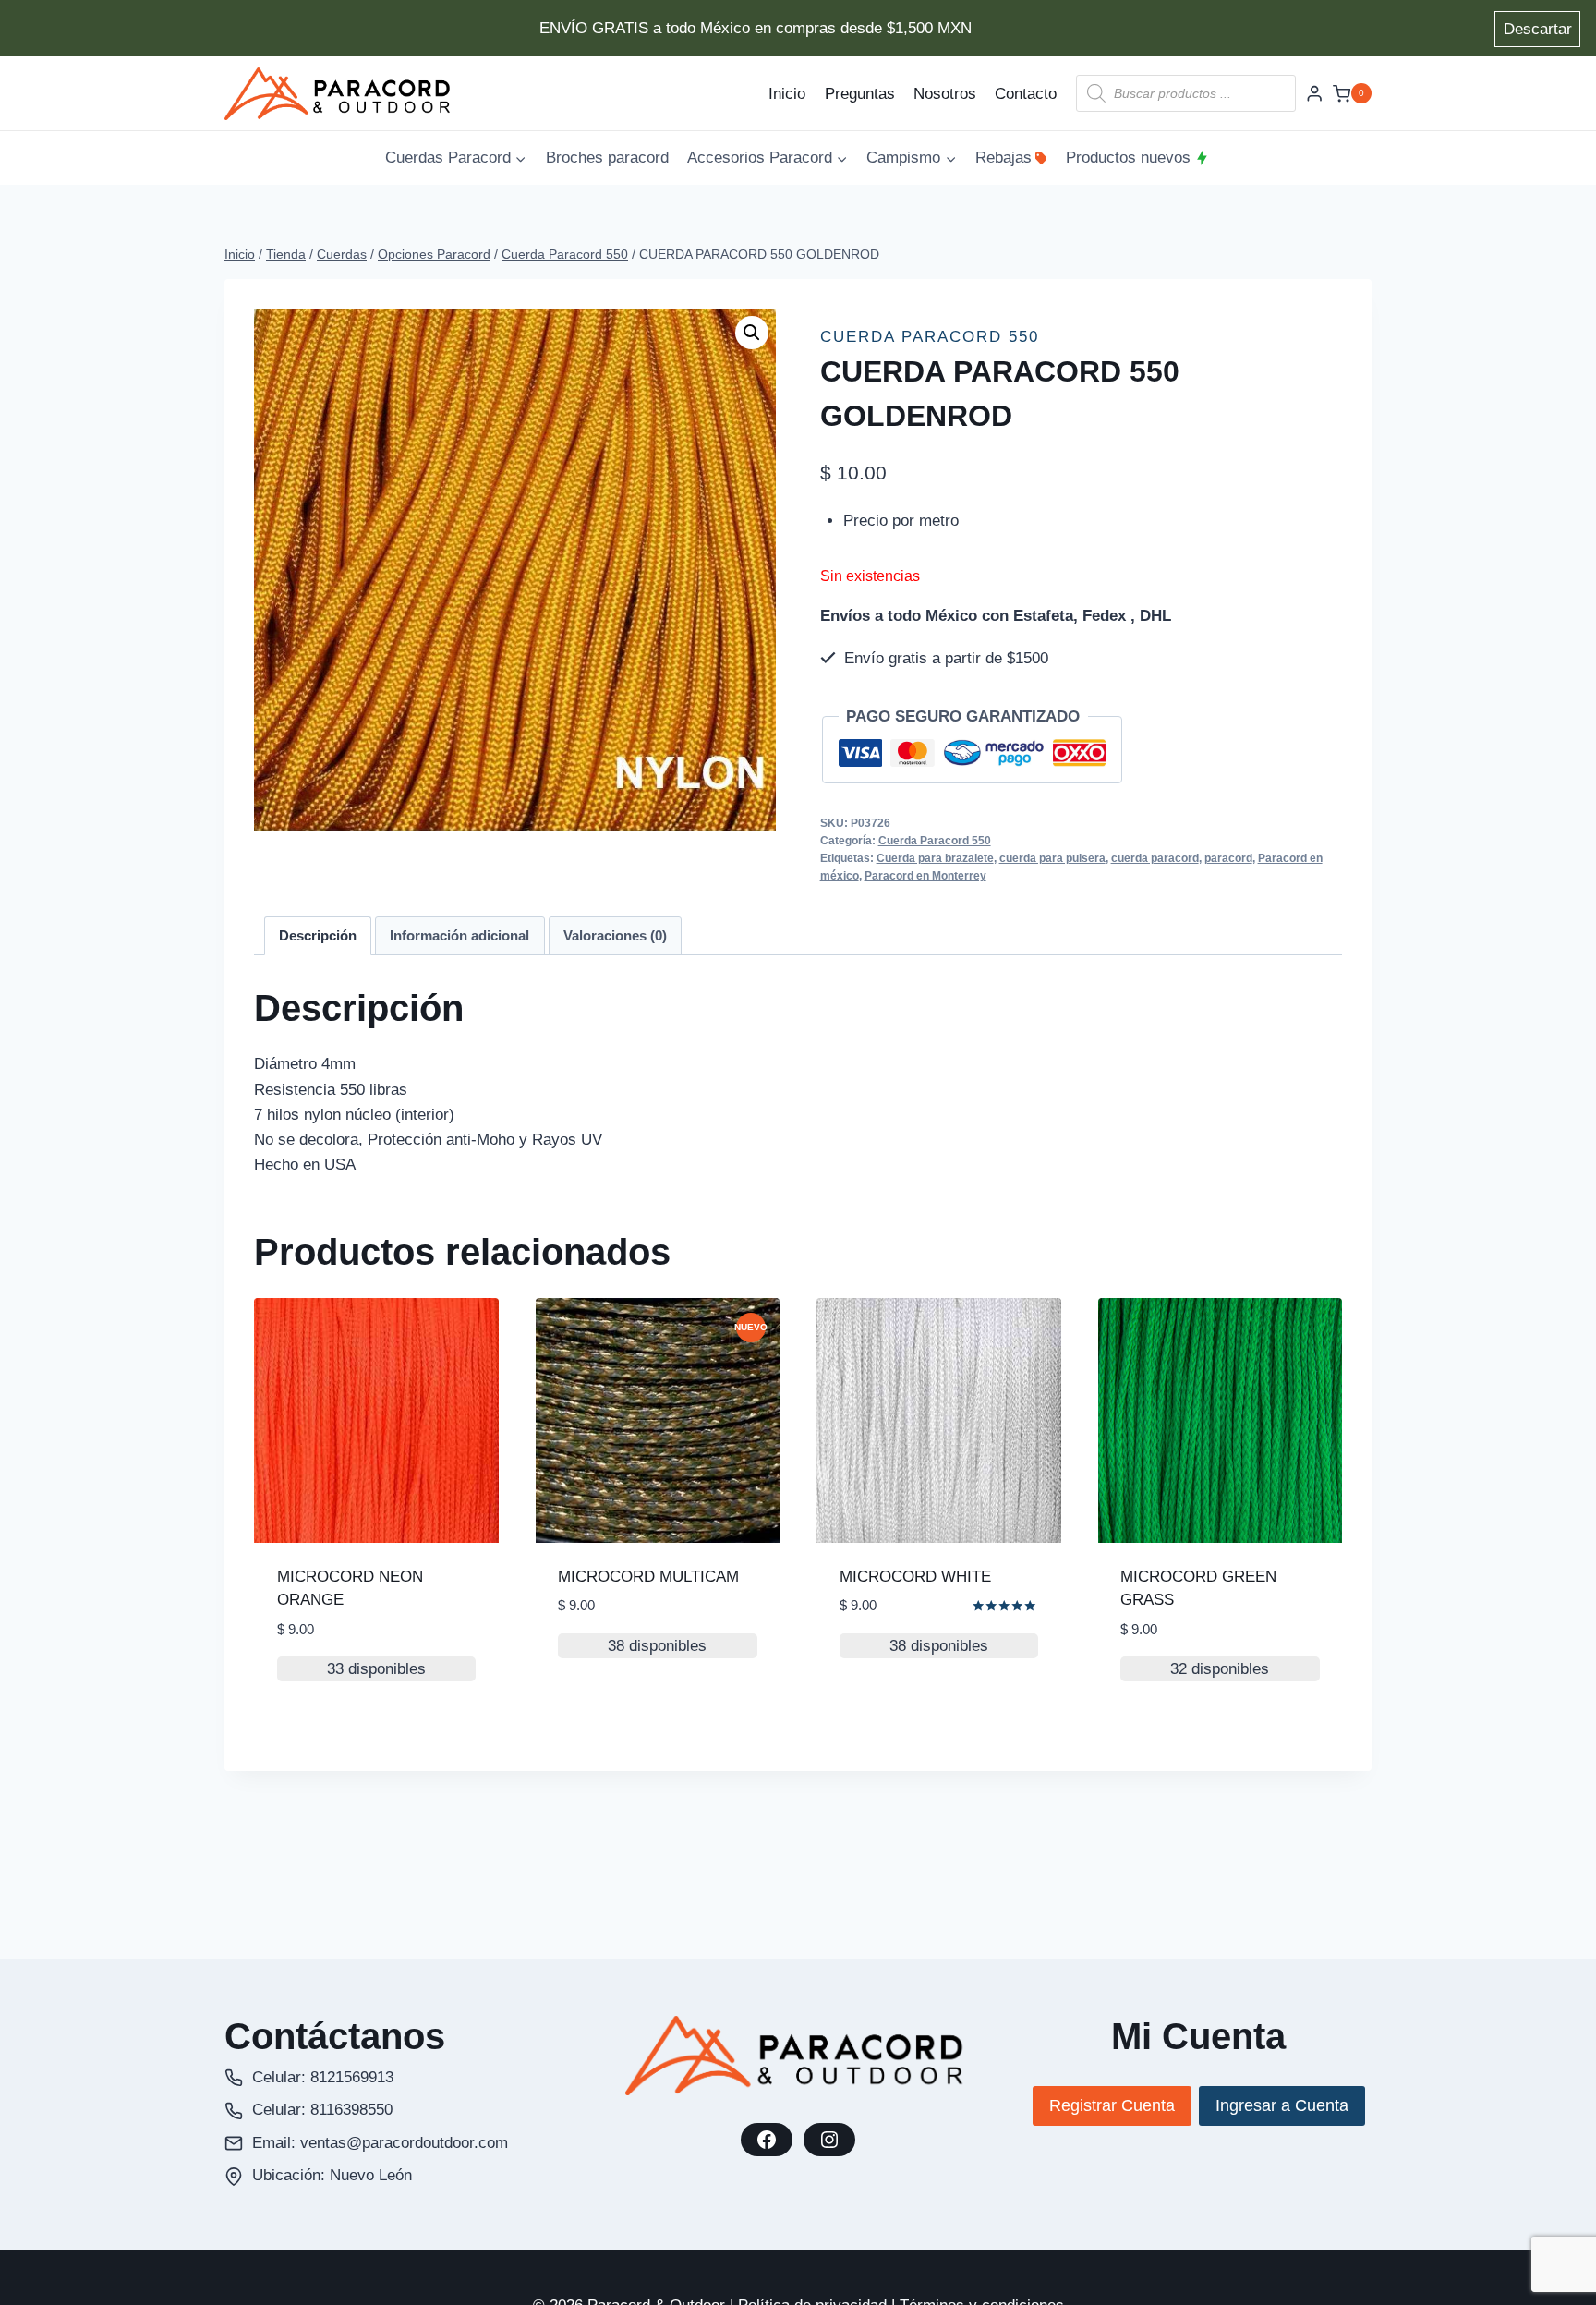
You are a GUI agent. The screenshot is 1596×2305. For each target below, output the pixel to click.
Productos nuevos (1128, 158)
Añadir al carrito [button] (630, 1721)
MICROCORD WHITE (915, 1577)
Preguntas (860, 94)
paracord (1228, 858)
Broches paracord (607, 158)
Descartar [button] (1538, 29)
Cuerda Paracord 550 (930, 337)
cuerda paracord (1155, 858)
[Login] (1314, 94)
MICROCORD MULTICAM (648, 1577)
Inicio (787, 94)
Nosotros (945, 94)
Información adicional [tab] (459, 935)
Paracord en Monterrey (925, 876)
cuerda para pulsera (1052, 858)
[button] (752, 333)
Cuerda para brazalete (935, 858)
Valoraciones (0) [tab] (615, 935)
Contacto (1026, 94)
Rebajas (1004, 158)
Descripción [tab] (318, 935)
